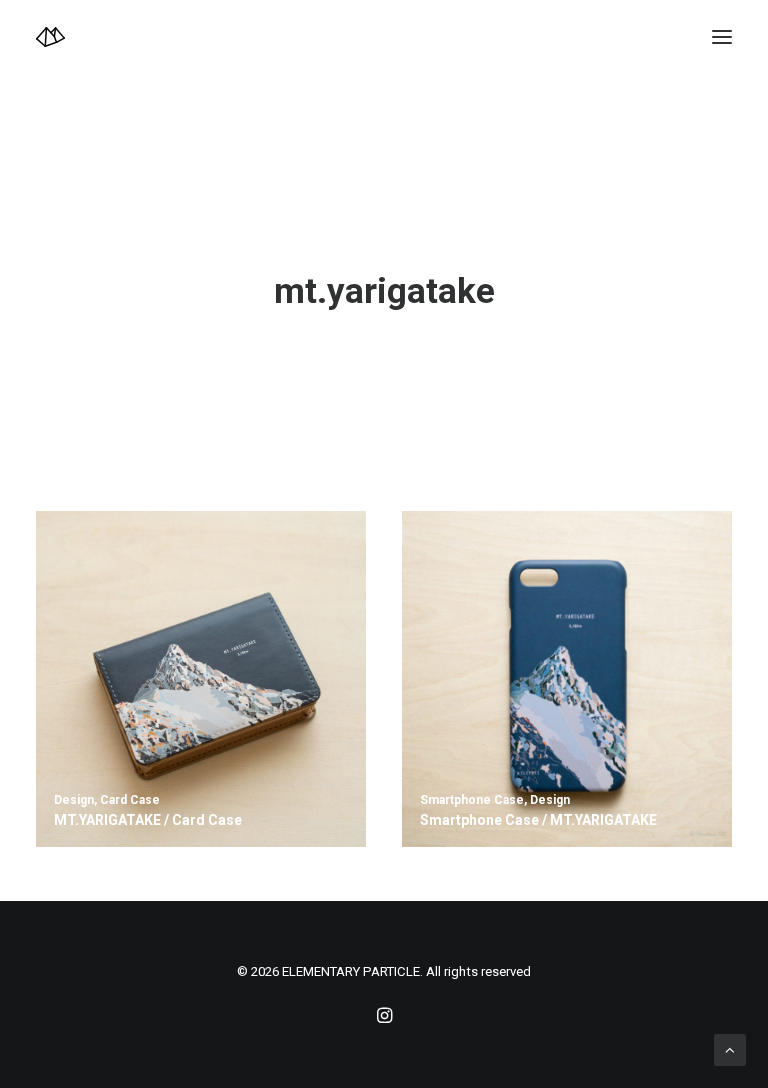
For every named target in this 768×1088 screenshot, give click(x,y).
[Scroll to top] (730, 1049)
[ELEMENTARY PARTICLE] (50, 37)
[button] (722, 37)
